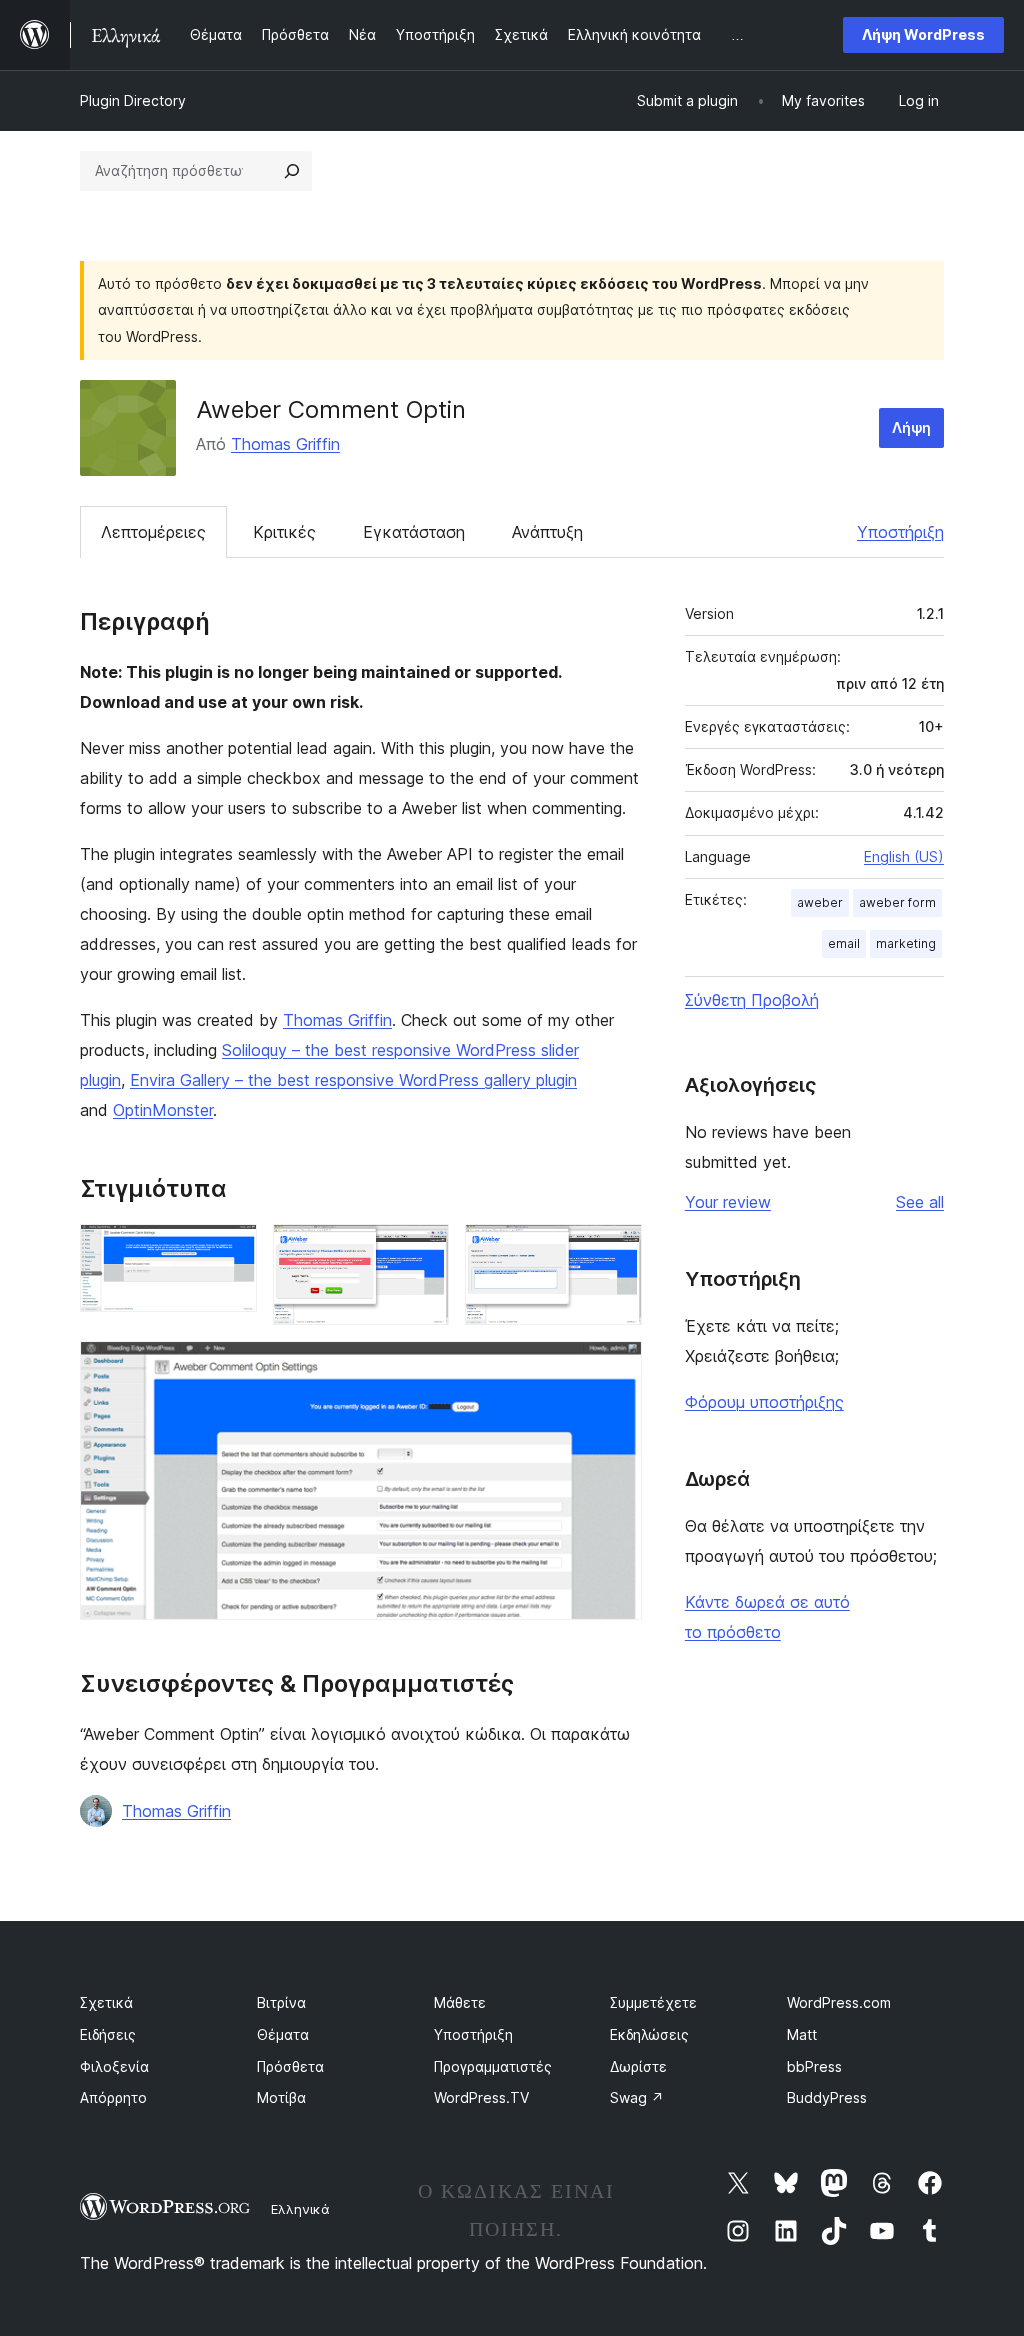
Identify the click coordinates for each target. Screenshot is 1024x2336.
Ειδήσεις (108, 2034)
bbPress (814, 2066)
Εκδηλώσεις (649, 2034)
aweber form (897, 902)
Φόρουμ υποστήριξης (764, 1402)
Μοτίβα (281, 2097)
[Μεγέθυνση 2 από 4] (422, 1251)
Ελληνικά (300, 2209)
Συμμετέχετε (653, 2002)
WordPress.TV (481, 2097)
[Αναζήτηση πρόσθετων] (292, 171)
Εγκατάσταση (414, 532)
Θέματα (283, 2034)
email (844, 943)
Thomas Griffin (285, 444)
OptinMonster (163, 1110)
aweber (820, 902)
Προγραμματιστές (493, 2066)
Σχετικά (106, 2002)
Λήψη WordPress (923, 34)
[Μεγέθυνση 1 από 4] (230, 1251)
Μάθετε (460, 2002)
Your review (728, 1202)
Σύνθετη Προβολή (752, 1000)
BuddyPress (827, 2097)
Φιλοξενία (114, 2066)
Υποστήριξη (900, 532)
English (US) (904, 856)
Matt (802, 2034)
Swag (637, 2097)
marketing (906, 943)
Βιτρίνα (281, 2002)
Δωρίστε (638, 2066)
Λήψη (911, 427)
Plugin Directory (133, 100)
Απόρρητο (113, 2097)
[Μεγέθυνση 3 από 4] (615, 1251)
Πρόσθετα (290, 2066)
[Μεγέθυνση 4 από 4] (615, 1368)
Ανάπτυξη (547, 532)
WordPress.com (839, 2002)
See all (920, 1202)
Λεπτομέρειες (153, 532)
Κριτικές (284, 532)
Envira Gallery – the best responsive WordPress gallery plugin (353, 1080)
